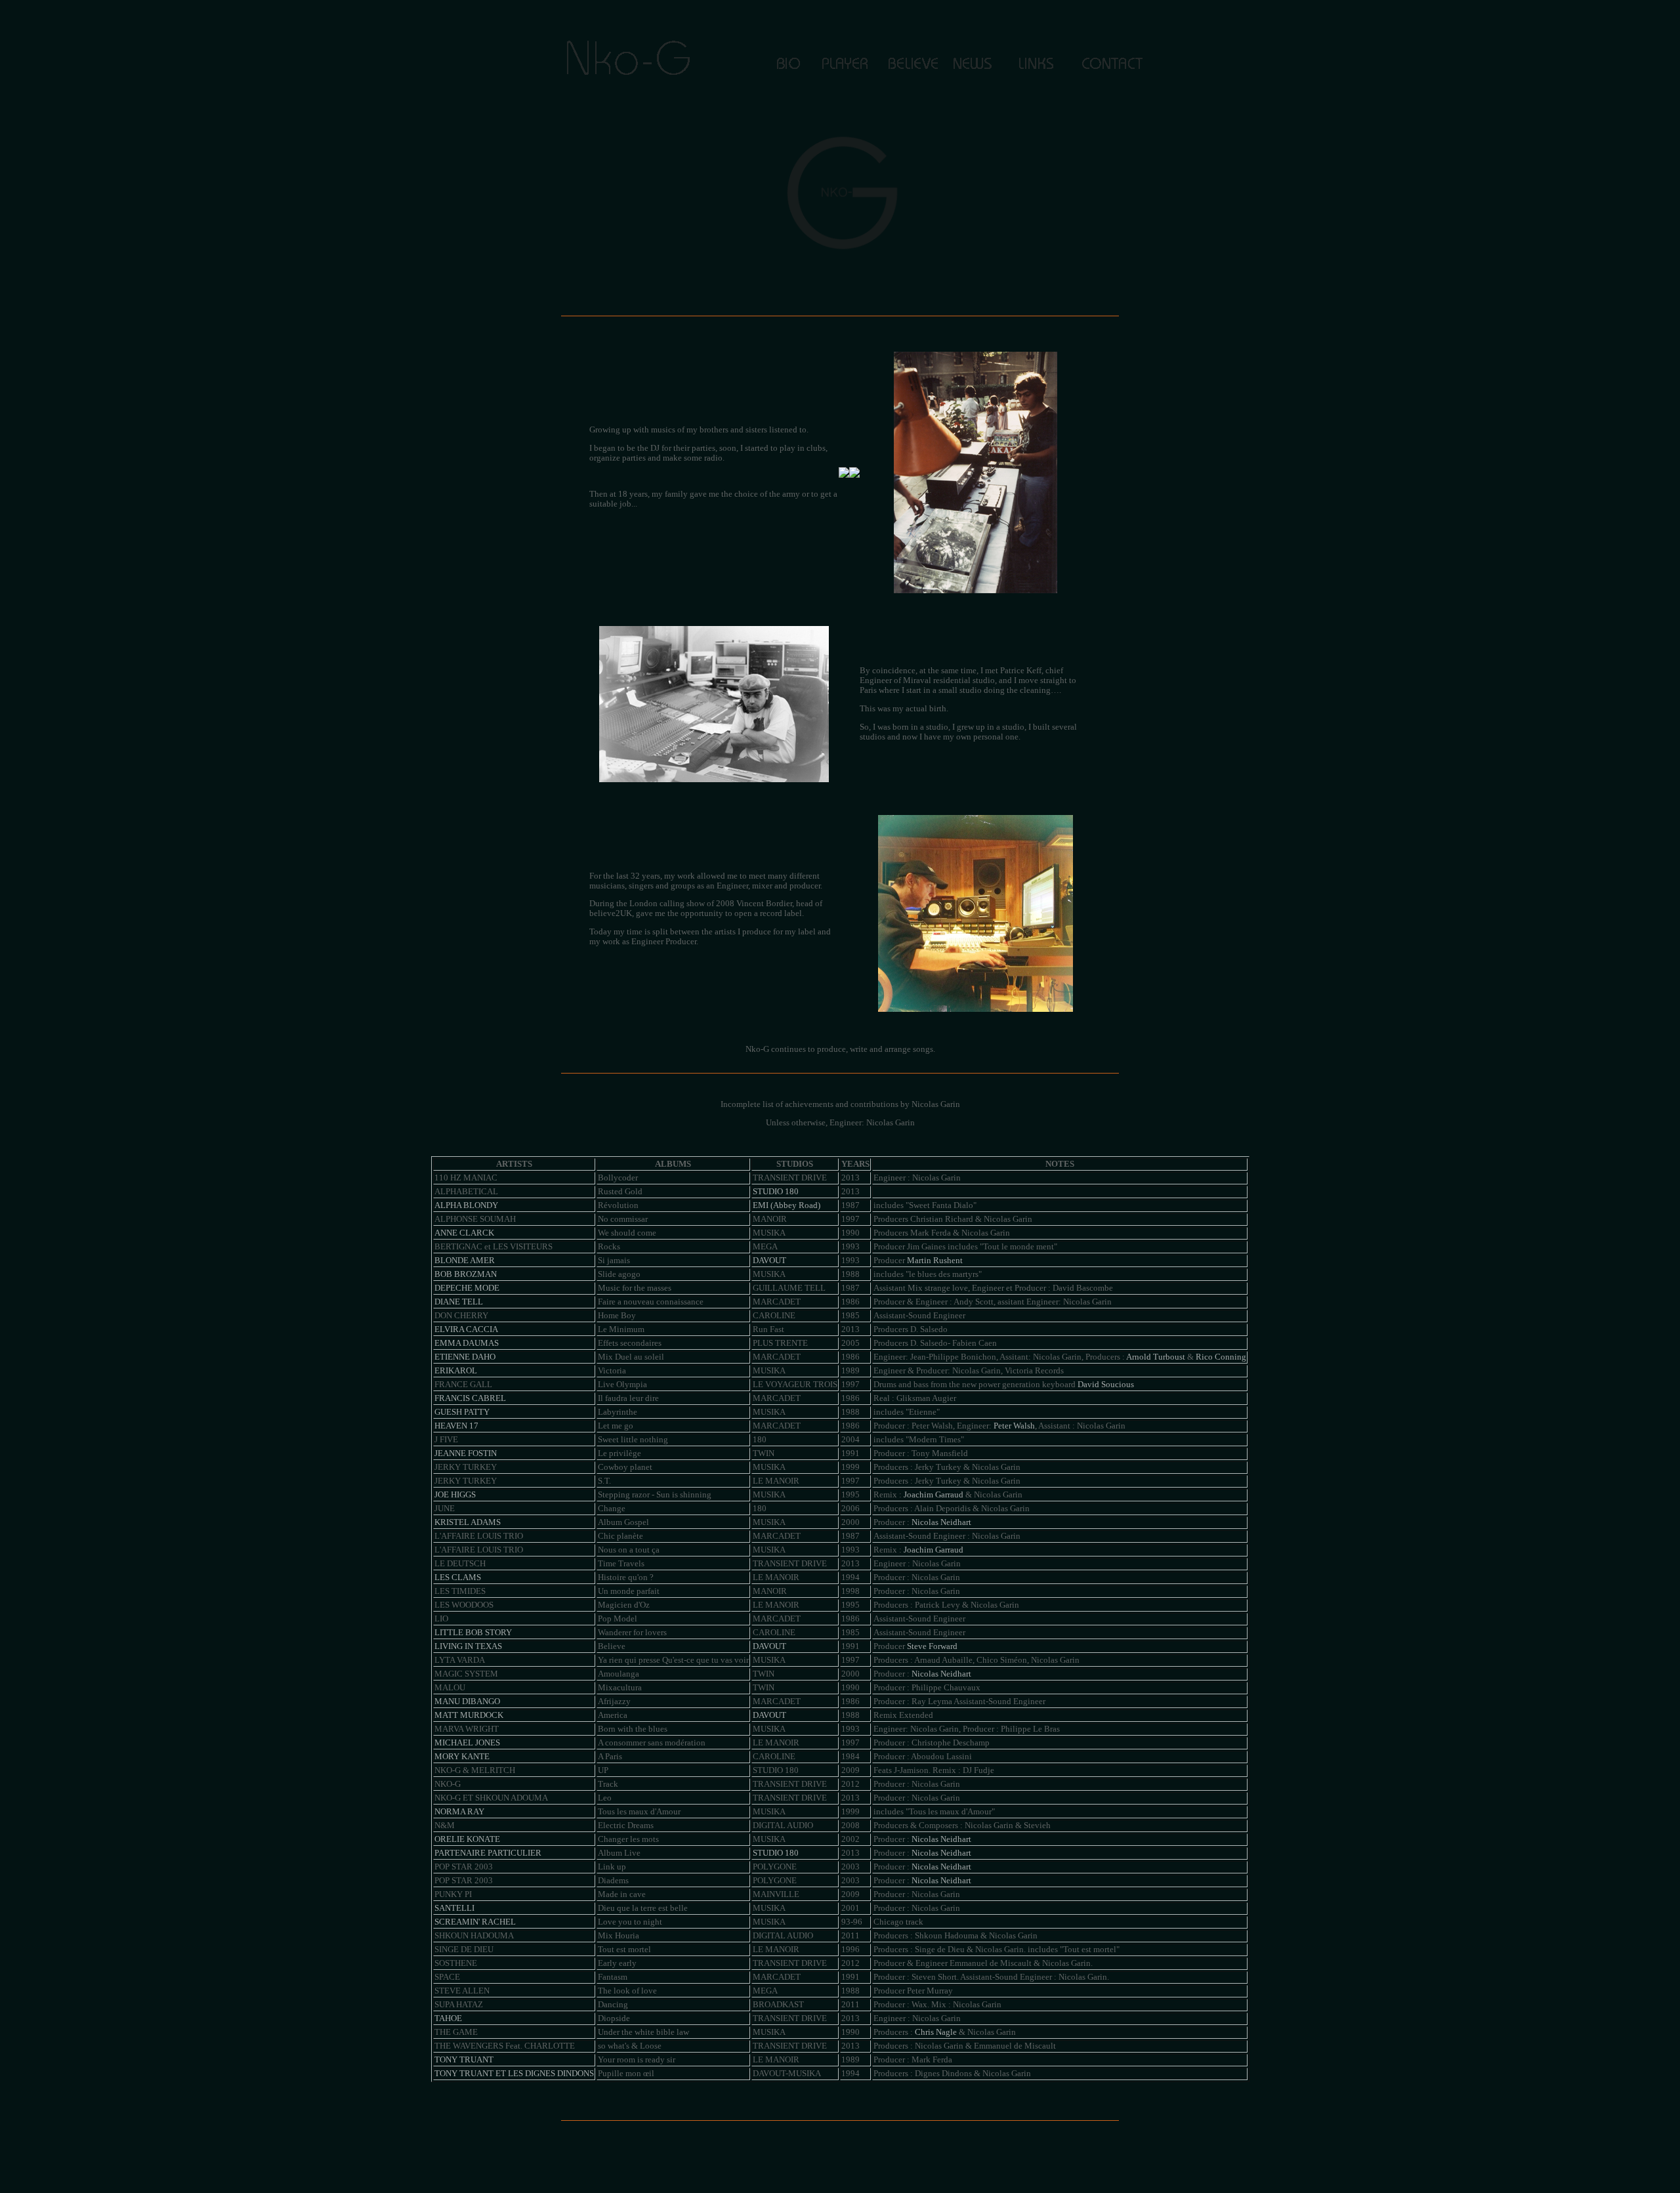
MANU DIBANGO (467, 1702)
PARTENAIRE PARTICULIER (488, 1853)
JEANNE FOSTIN (466, 1453)
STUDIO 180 (776, 1192)
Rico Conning (1221, 1357)
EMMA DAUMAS (467, 1343)
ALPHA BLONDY (466, 1205)
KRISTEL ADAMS (468, 1522)
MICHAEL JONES (467, 1743)
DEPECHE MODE (467, 1288)
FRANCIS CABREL (470, 1398)
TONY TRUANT (464, 2060)
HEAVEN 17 (456, 1426)
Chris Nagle (936, 2032)
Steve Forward (932, 1646)
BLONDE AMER (465, 1261)
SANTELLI (454, 1908)
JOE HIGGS (455, 1495)
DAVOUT (769, 1261)
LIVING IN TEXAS (468, 1646)
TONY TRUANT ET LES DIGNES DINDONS (514, 2074)
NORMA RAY (459, 1812)
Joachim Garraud (934, 1495)
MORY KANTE (462, 1757)
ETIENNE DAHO (465, 1357)
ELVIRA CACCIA (466, 1329)
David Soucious (1106, 1385)
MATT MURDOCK (469, 1715)
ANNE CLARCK (464, 1233)
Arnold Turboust (1156, 1357)
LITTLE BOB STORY (473, 1633)
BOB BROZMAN (466, 1274)
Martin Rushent (935, 1261)
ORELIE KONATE (467, 1839)
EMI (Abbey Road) (787, 1205)
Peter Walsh (1014, 1426)
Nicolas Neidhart (941, 1522)
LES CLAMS (458, 1577)
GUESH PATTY (462, 1412)
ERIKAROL (456, 1371)
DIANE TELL (459, 1302)
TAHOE (448, 2018)
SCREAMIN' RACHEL (475, 1922)
